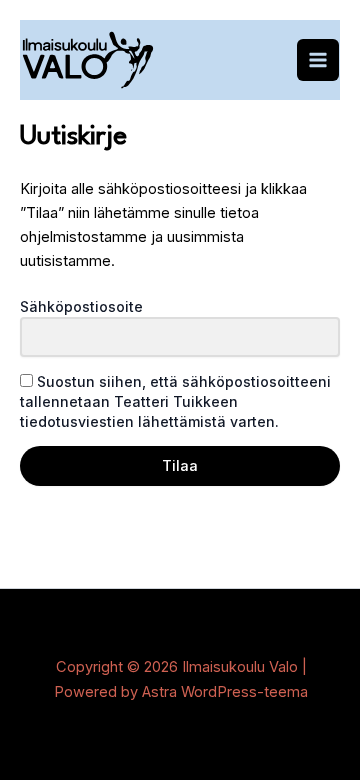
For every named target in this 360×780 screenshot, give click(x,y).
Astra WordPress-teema (225, 692)
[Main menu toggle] (318, 60)
